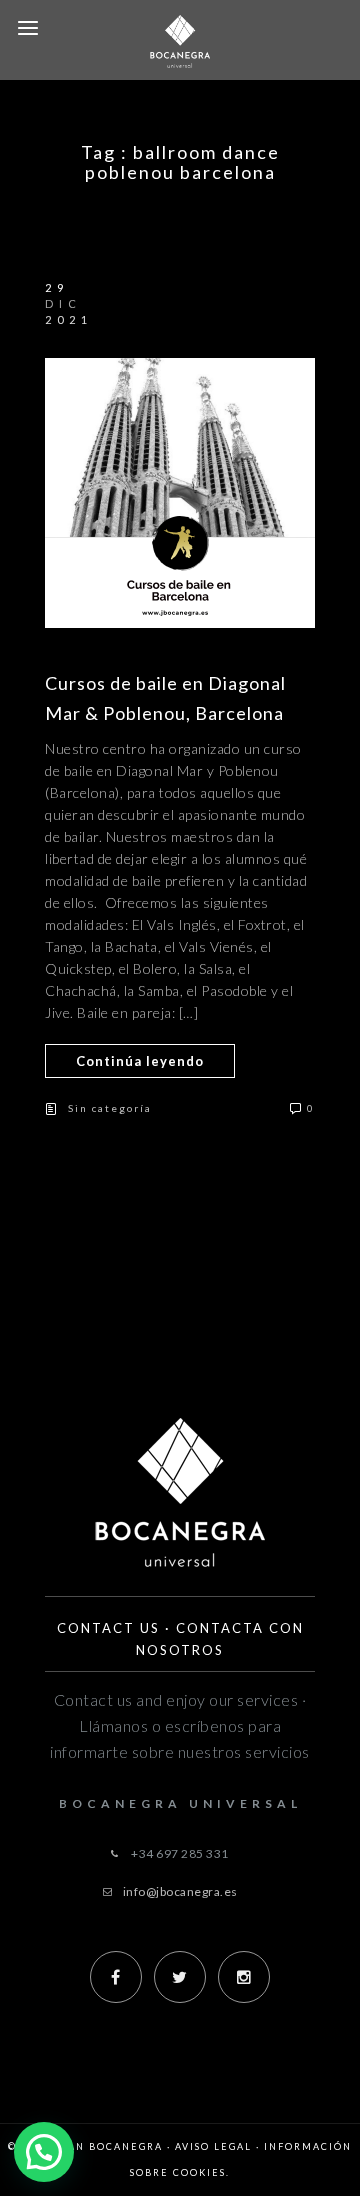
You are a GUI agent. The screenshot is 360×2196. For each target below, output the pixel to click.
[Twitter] (180, 1977)
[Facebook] (116, 1977)
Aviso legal (213, 2146)
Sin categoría (110, 1108)
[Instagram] (244, 1977)
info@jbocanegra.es (180, 1891)
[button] (44, 2152)
